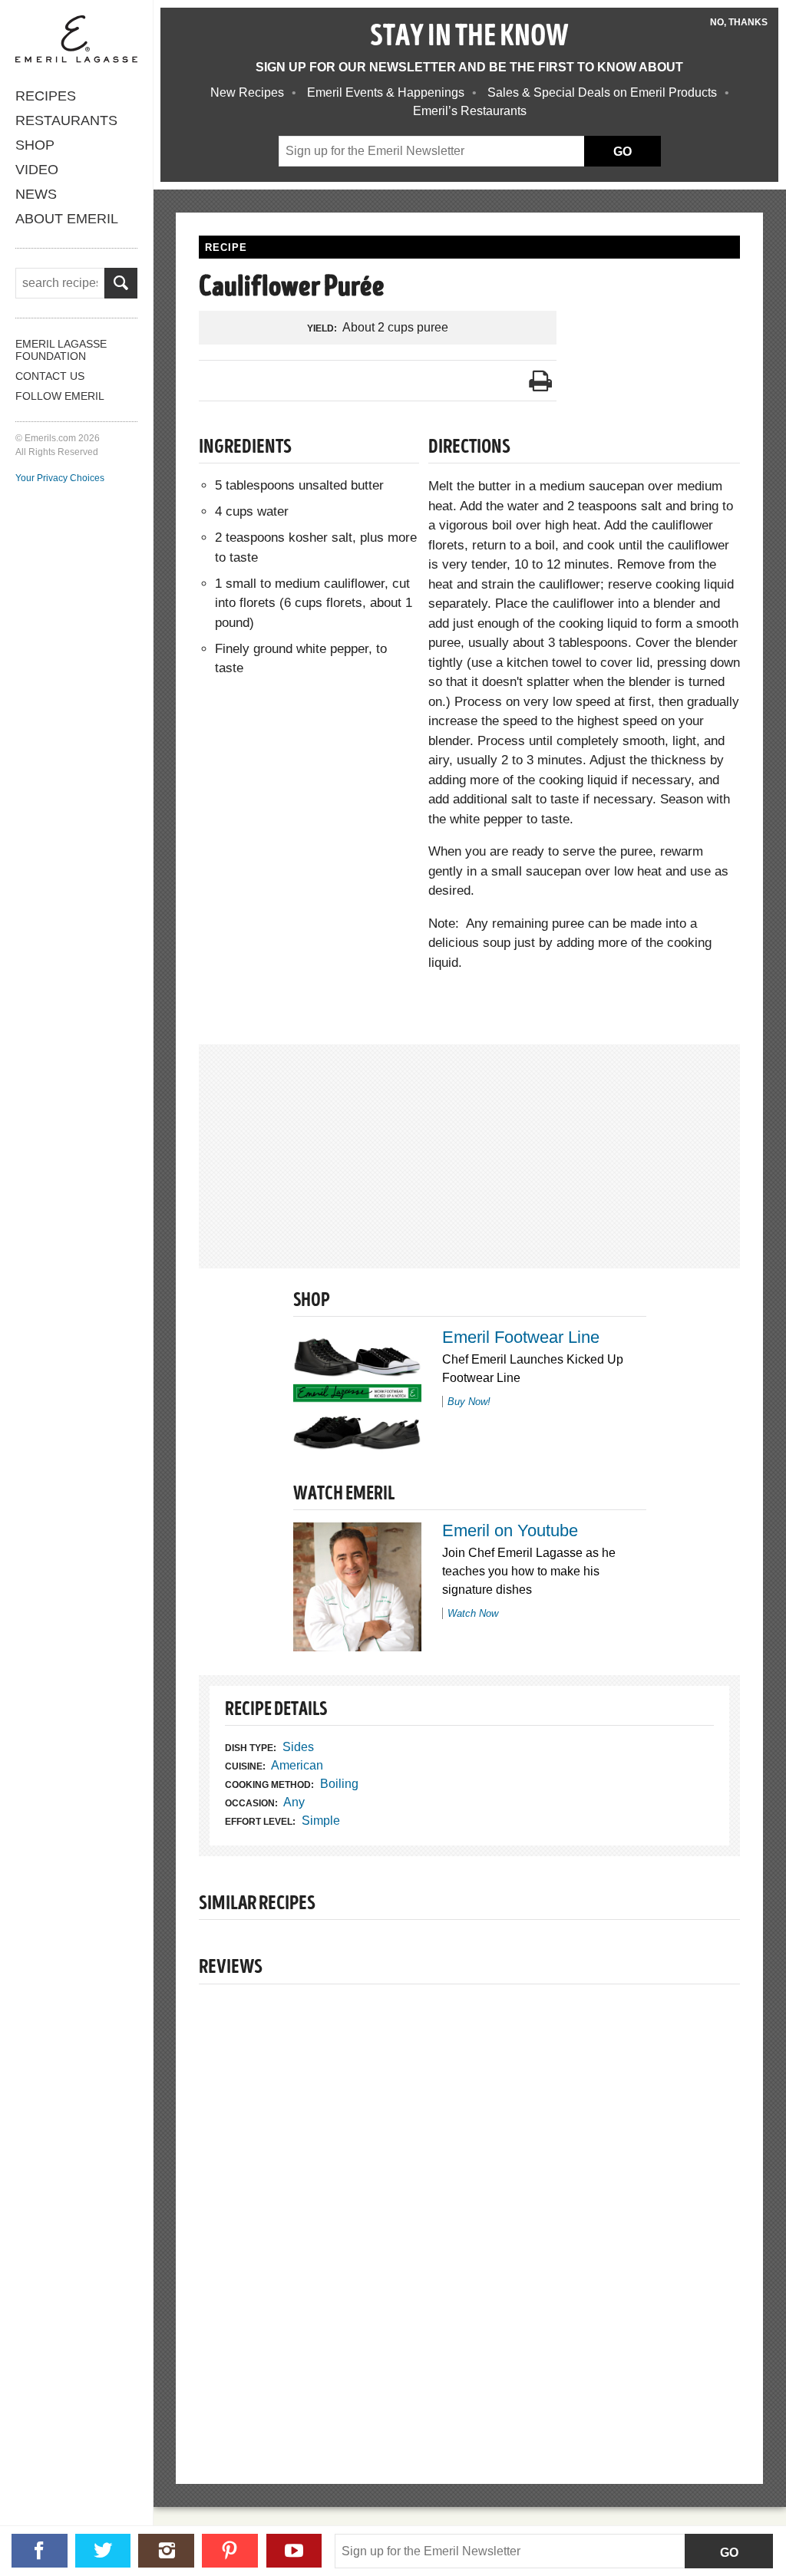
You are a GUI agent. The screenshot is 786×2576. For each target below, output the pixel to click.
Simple (321, 1821)
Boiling (339, 1784)
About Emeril (67, 219)
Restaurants (66, 120)
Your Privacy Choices (60, 478)
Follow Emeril (60, 396)
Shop (35, 145)
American (297, 1765)
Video (37, 170)
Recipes (46, 96)
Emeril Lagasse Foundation (61, 350)
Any (294, 1802)
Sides (298, 1747)
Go (729, 2553)
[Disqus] (469, 2207)
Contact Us (50, 376)
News (36, 194)
